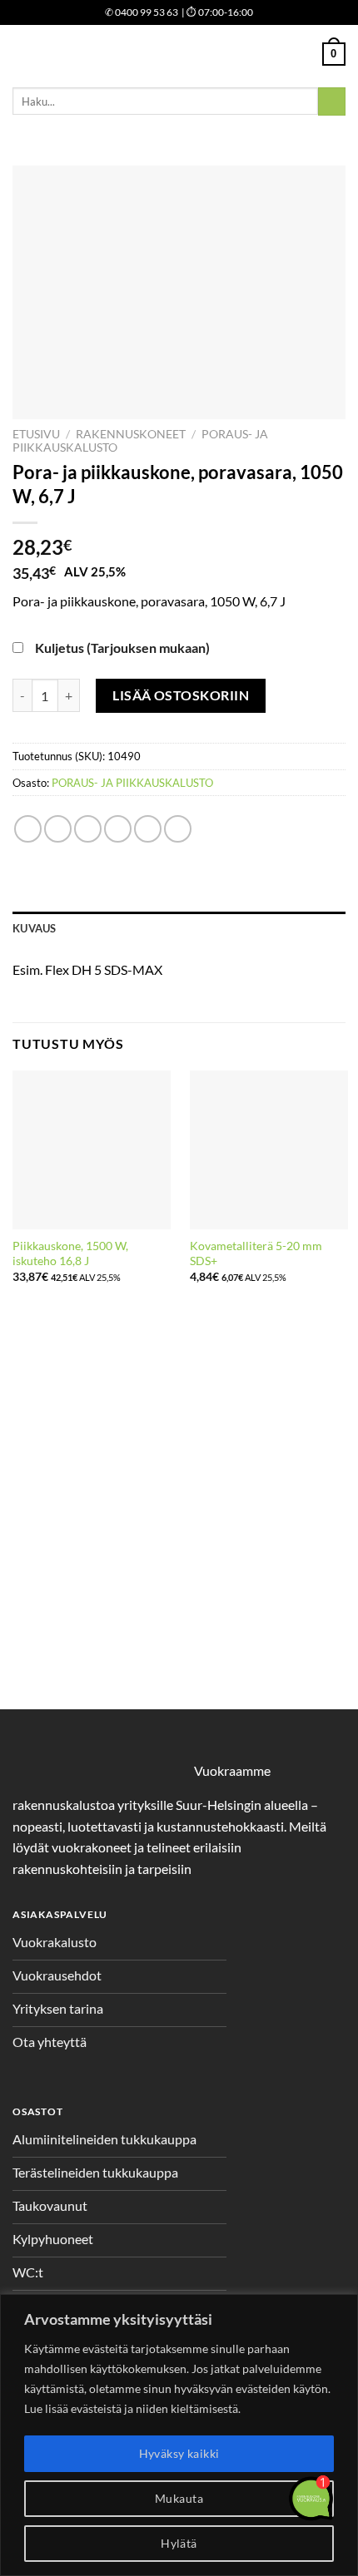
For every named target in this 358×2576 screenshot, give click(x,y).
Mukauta (179, 2498)
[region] (179, 2435)
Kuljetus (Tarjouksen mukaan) (122, 648)
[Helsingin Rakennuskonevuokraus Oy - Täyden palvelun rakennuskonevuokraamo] (179, 54)
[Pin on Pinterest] (148, 829)
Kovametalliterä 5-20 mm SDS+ (256, 1253)
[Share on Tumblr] (178, 829)
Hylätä (179, 2543)
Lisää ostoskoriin (181, 695)
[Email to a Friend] (118, 829)
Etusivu (36, 434)
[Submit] (332, 101)
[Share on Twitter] (88, 829)
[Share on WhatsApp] (28, 829)
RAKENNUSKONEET (131, 434)
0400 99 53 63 (142, 12)
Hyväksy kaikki (179, 2453)
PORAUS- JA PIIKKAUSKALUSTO (132, 783)
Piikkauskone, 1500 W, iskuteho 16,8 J (70, 1253)
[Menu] (22, 54)
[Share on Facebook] (58, 829)
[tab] (179, 928)
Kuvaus (35, 928)
